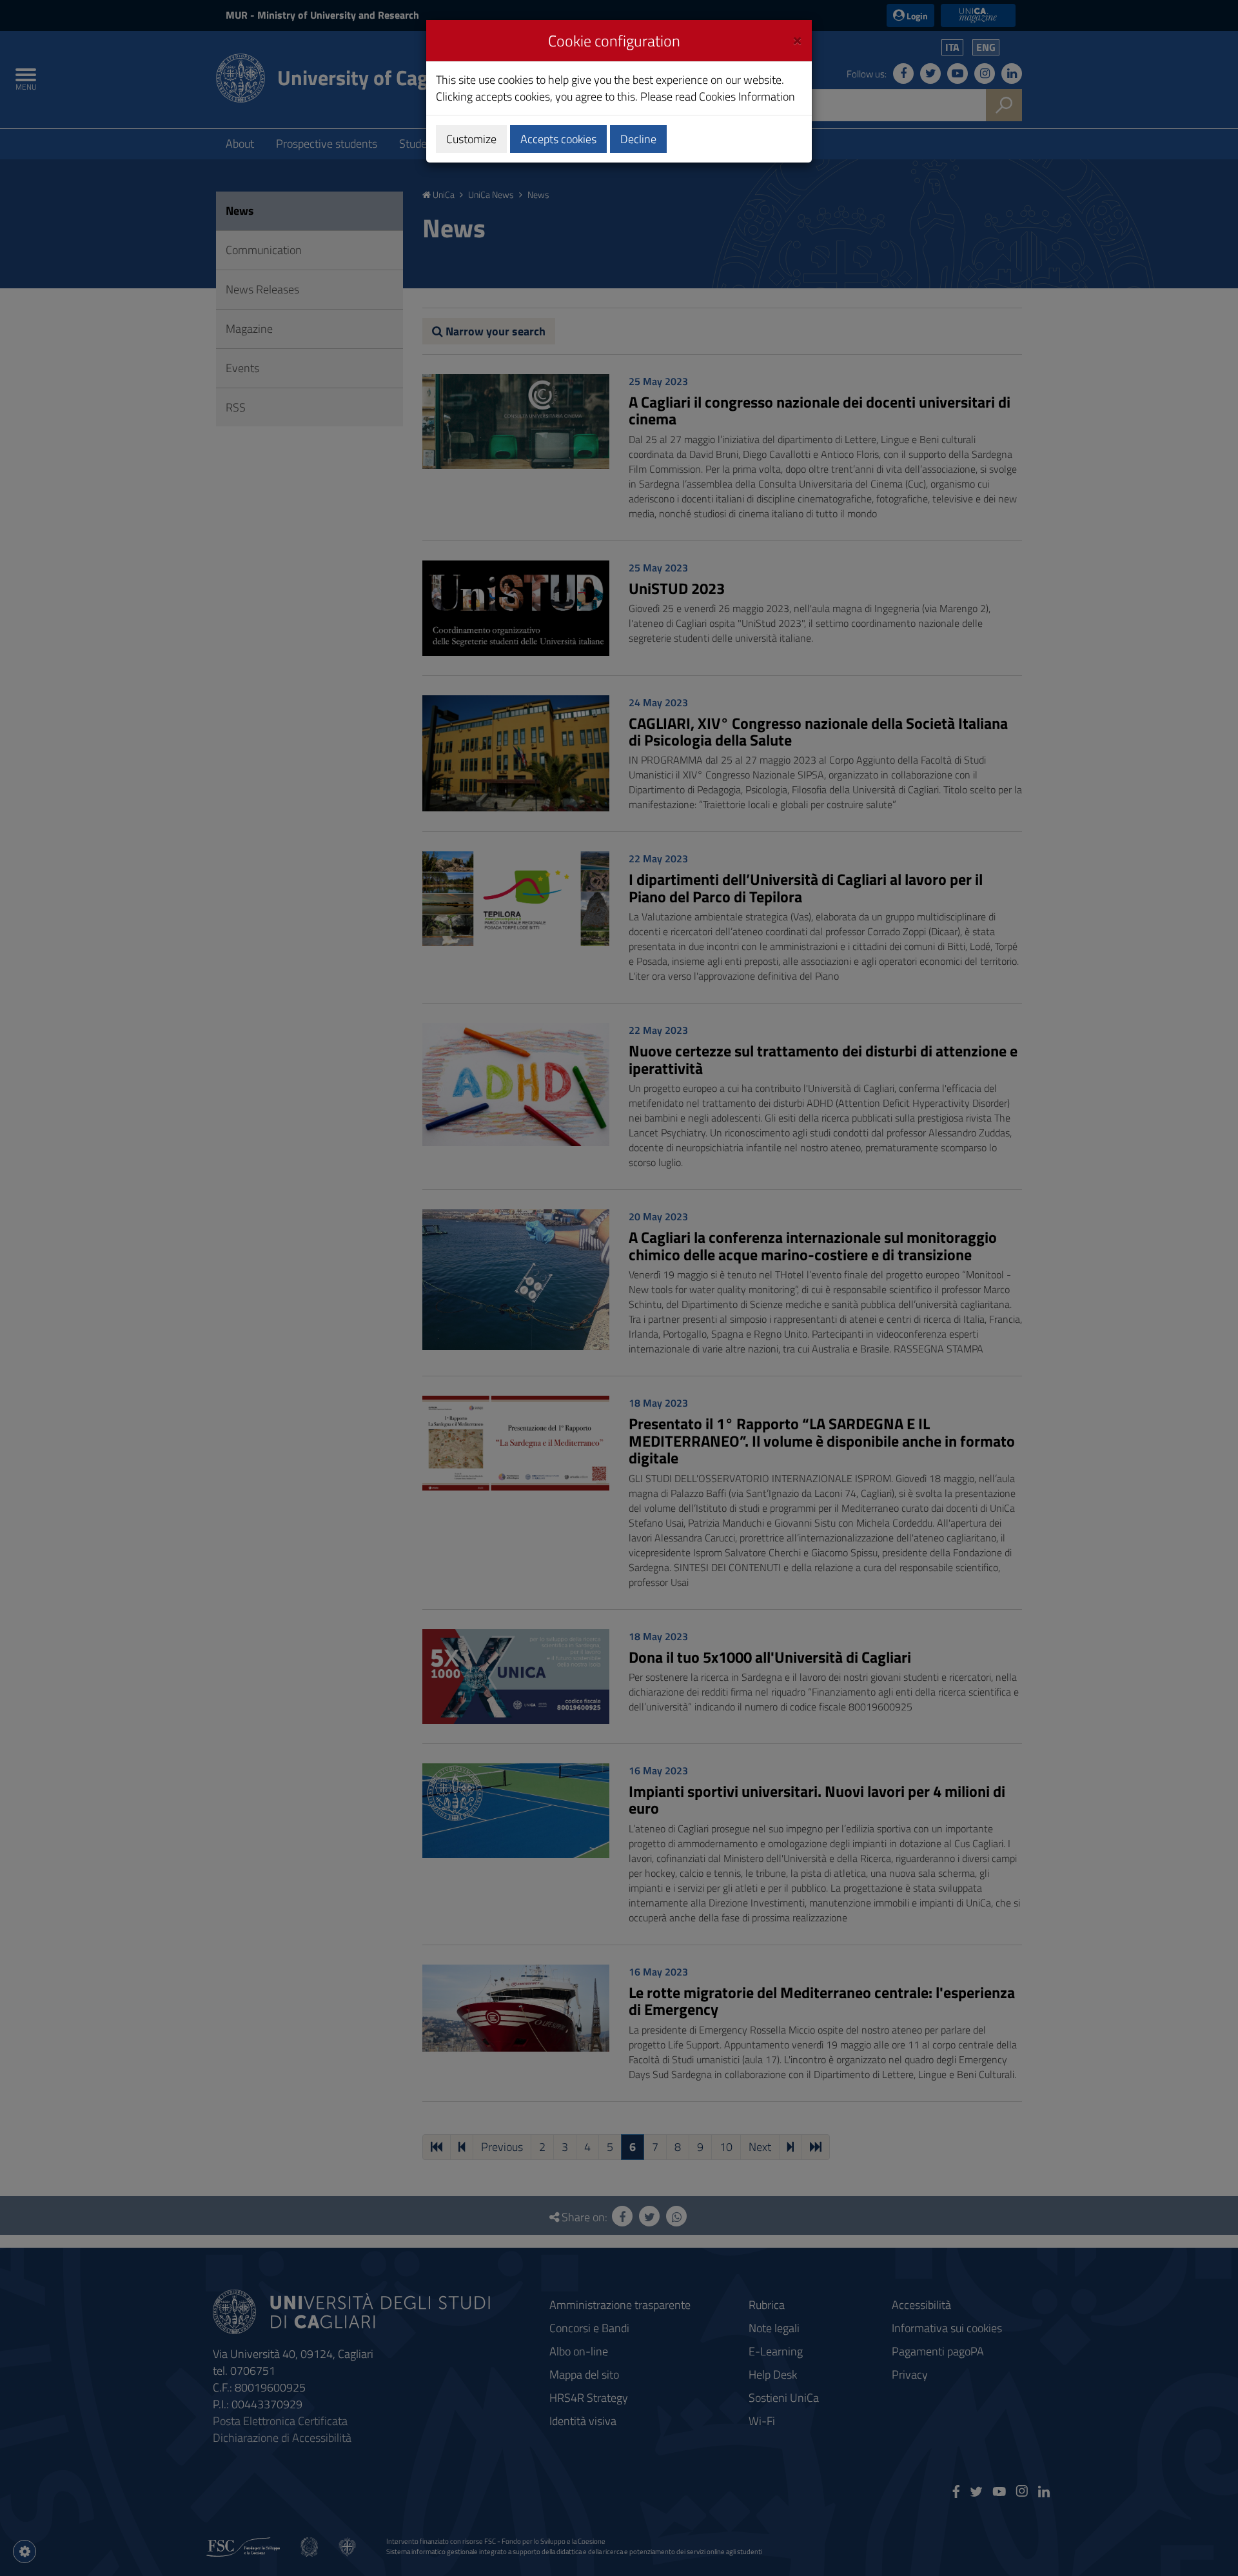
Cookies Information (747, 96)
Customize (471, 139)
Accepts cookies (558, 139)
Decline (638, 139)
